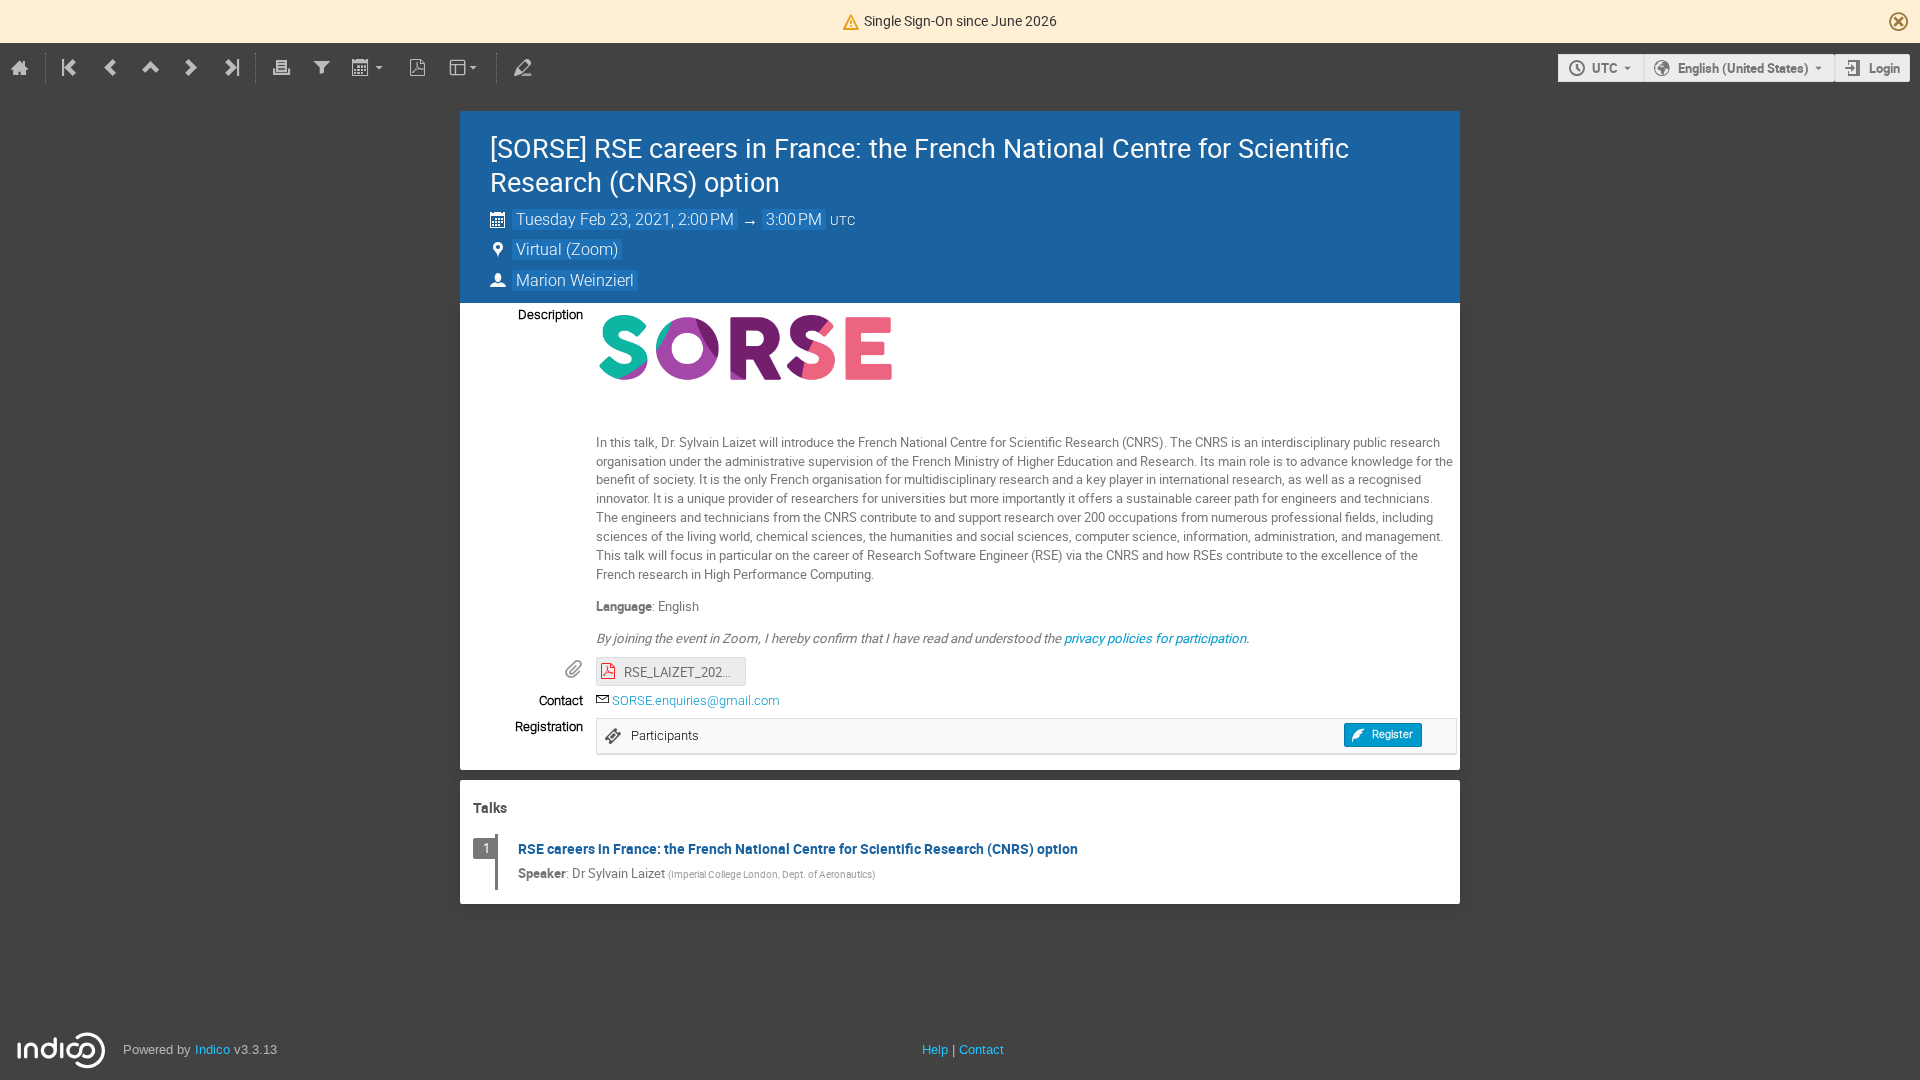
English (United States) (1743, 68)
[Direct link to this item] (521, 808)
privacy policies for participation (1155, 638)
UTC (1605, 68)
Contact (981, 1049)
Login (1884, 68)
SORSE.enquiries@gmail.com (696, 700)
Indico (212, 1049)
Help (935, 1049)
